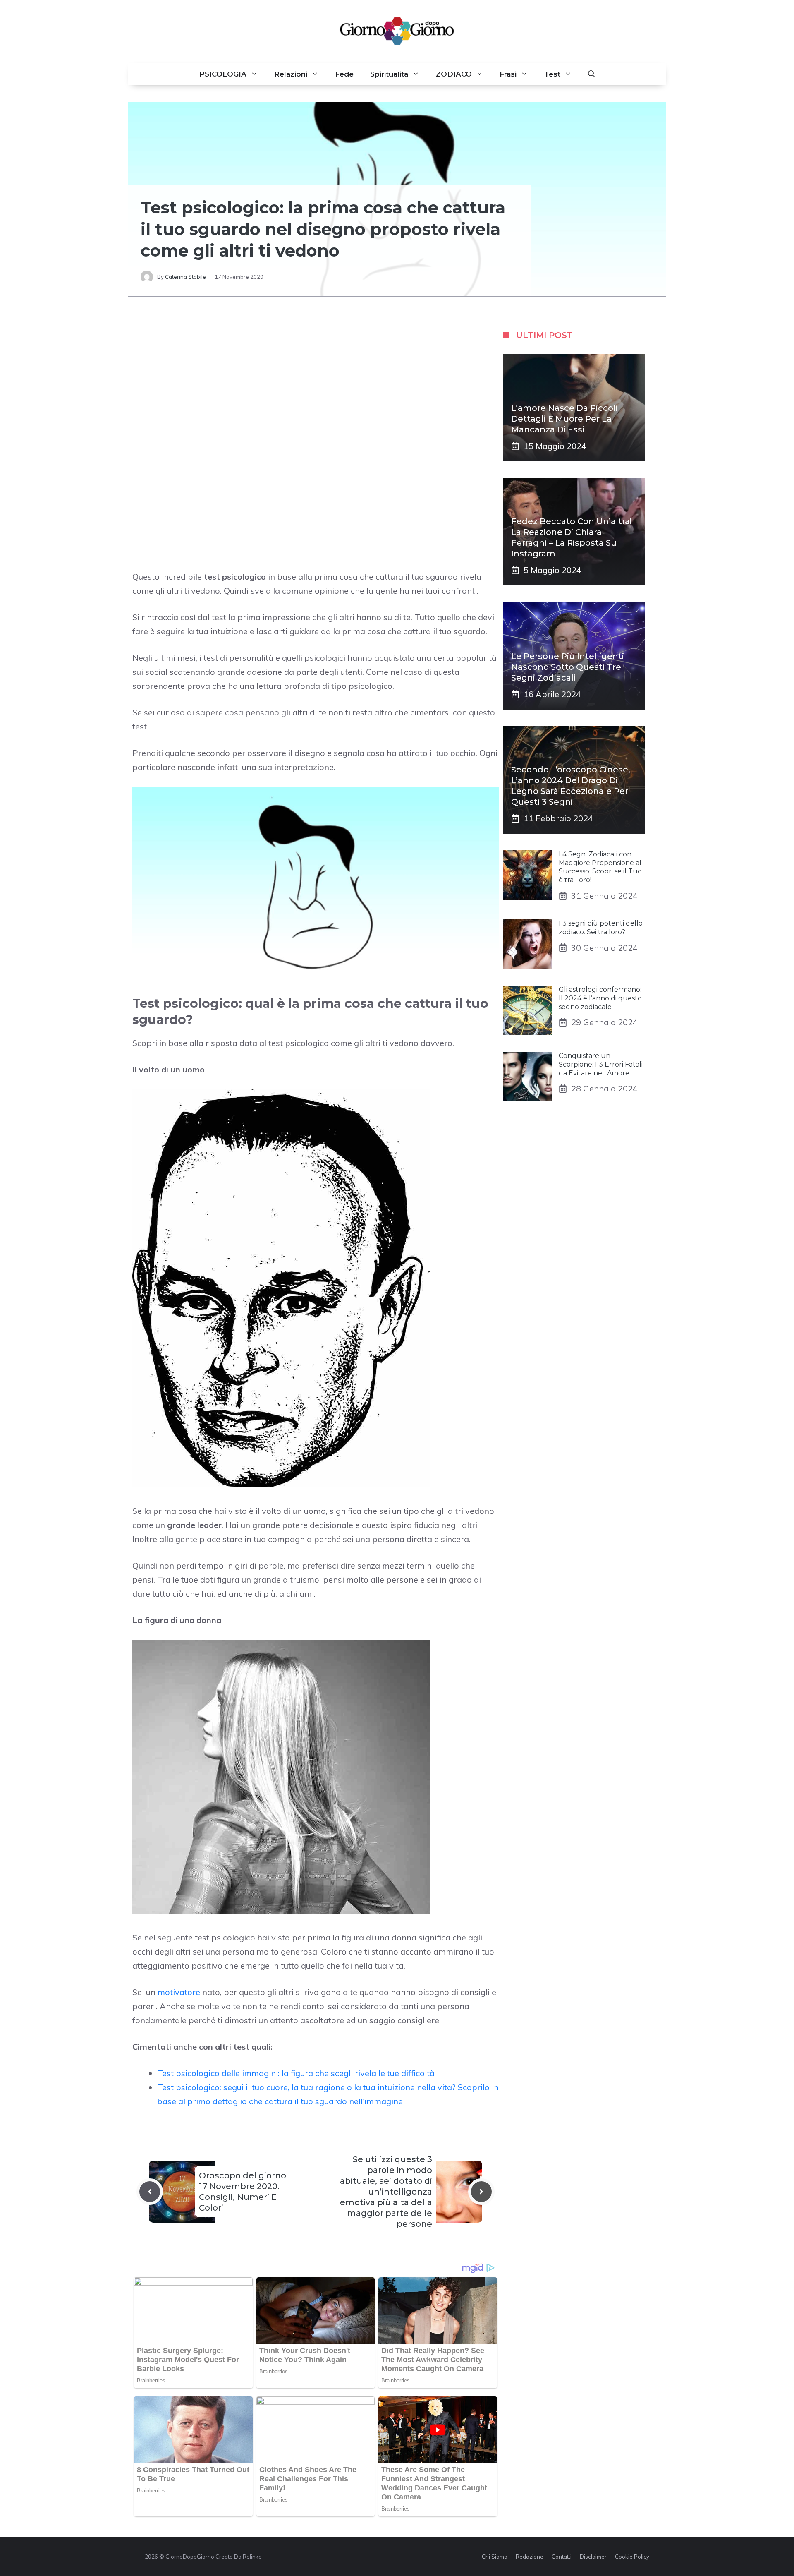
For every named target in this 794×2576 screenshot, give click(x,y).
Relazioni (291, 74)
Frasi (508, 74)
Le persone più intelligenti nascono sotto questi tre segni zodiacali (568, 667)
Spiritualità (389, 74)
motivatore (179, 1992)
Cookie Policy (632, 2557)
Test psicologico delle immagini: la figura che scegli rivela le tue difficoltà (296, 2073)
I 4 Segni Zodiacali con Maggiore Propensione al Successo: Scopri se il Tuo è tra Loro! (600, 867)
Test (552, 74)
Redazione (530, 2557)
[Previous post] (150, 2192)
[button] (592, 74)
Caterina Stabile (185, 277)
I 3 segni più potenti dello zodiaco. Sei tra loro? (601, 928)
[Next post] (481, 2192)
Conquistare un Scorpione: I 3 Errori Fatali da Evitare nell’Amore (601, 1064)
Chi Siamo (495, 2557)
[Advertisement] (316, 379)
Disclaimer (593, 2557)
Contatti (562, 2557)
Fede (344, 74)
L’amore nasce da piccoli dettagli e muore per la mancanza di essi (564, 419)
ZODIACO (454, 74)
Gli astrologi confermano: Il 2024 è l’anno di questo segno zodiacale (600, 998)
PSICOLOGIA (223, 74)
